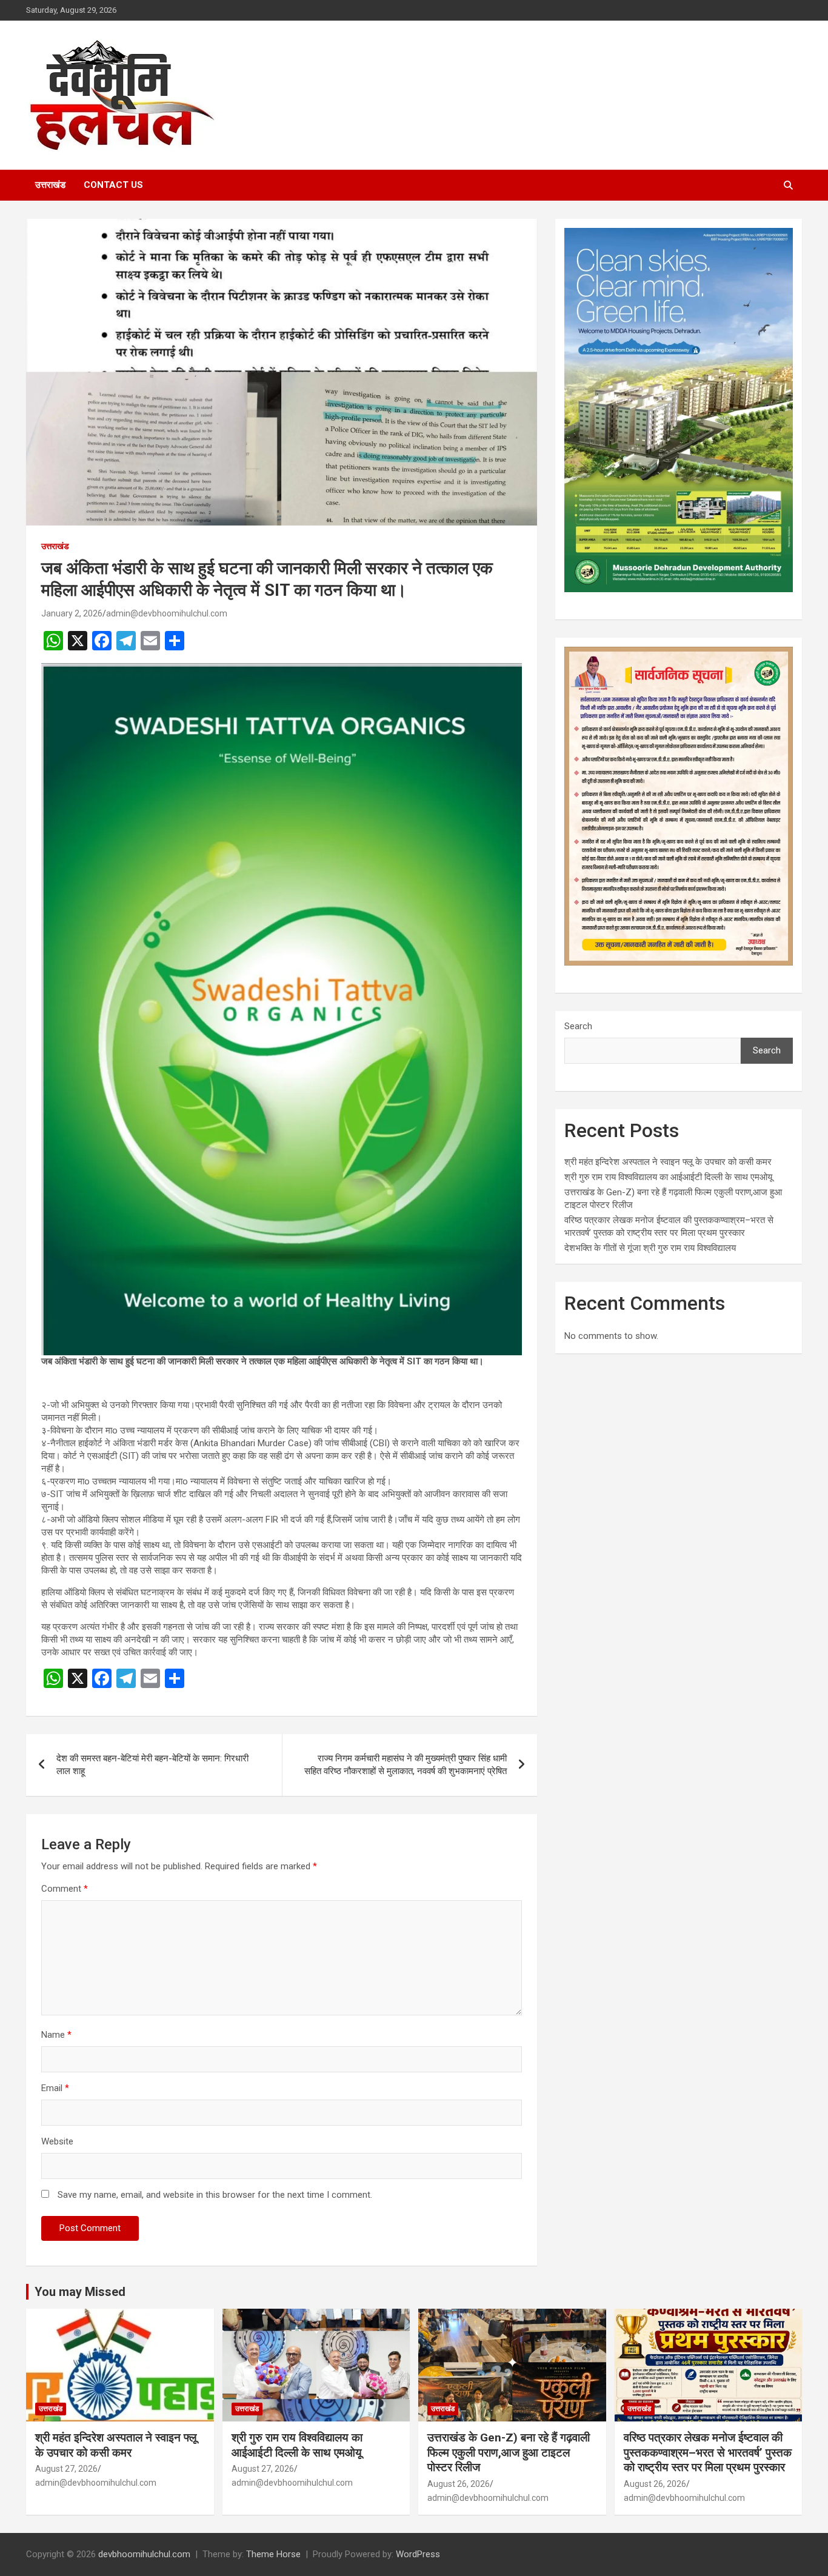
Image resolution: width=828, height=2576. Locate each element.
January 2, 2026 (72, 613)
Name (56, 2035)
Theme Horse (273, 2554)
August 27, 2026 (66, 2469)
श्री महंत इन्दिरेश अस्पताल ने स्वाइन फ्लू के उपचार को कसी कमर (668, 1162)
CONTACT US (113, 185)
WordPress (418, 2554)
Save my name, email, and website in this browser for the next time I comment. (215, 2195)
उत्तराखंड (50, 185)
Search (578, 1026)
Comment (65, 1889)
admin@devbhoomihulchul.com (167, 613)
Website (57, 2141)
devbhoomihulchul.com (144, 2554)
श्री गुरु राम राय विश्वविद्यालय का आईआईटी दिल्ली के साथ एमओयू (668, 1177)
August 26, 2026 (459, 2484)
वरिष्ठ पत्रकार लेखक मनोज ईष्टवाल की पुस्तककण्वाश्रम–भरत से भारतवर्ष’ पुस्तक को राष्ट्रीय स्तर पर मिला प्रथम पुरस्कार (708, 2452)
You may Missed (80, 2292)
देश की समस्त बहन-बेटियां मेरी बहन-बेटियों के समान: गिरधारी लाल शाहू (152, 1765)
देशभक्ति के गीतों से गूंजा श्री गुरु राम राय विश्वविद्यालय (650, 1248)
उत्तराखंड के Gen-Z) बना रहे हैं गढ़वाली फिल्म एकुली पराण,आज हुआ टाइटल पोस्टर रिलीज (509, 2452)
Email (55, 2088)
